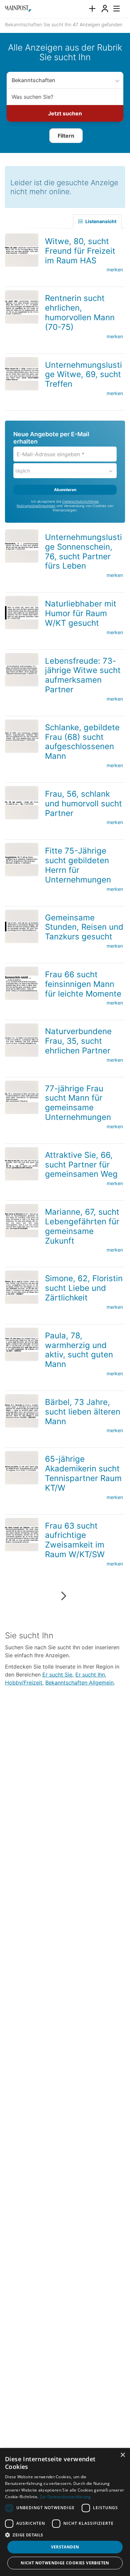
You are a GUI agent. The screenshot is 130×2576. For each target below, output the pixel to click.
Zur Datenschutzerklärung (65, 2497)
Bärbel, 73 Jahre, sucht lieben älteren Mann (83, 1410)
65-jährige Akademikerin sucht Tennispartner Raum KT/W (83, 1471)
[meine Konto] (105, 9)
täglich (23, 469)
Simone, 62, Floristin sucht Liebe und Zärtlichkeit (84, 1286)
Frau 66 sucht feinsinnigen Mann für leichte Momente (83, 982)
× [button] (122, 2455)
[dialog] (65, 2512)
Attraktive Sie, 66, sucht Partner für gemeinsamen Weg (81, 1163)
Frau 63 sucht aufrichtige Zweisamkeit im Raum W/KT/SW (75, 1538)
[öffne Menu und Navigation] (113, 8)
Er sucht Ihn (90, 1673)
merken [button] (115, 268)
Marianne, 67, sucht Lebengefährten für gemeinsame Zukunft (82, 1224)
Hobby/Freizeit (24, 1681)
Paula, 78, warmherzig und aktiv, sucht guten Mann (79, 1348)
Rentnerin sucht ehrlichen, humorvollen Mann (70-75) (80, 310)
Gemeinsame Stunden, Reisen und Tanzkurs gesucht (84, 925)
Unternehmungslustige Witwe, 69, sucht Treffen (83, 373)
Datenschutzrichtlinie (80, 500)
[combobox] (65, 97)
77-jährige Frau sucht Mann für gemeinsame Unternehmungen (78, 1101)
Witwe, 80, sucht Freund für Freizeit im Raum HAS (80, 249)
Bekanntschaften (30, 80)
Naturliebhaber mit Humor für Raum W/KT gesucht (81, 611)
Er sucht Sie (57, 1673)
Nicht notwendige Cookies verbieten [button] (65, 2563)
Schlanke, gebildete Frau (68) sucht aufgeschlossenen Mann (82, 740)
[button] (66, 135)
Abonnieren (65, 488)
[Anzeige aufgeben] (92, 9)
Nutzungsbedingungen (36, 504)
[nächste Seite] (63, 1594)
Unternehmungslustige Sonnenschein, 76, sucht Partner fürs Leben (83, 549)
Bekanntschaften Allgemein (79, 1681)
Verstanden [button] (65, 2547)
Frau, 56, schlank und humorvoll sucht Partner (83, 802)
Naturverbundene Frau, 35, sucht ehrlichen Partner (78, 1039)
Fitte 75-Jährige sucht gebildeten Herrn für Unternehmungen (78, 863)
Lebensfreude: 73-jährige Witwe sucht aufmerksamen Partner (83, 673)
